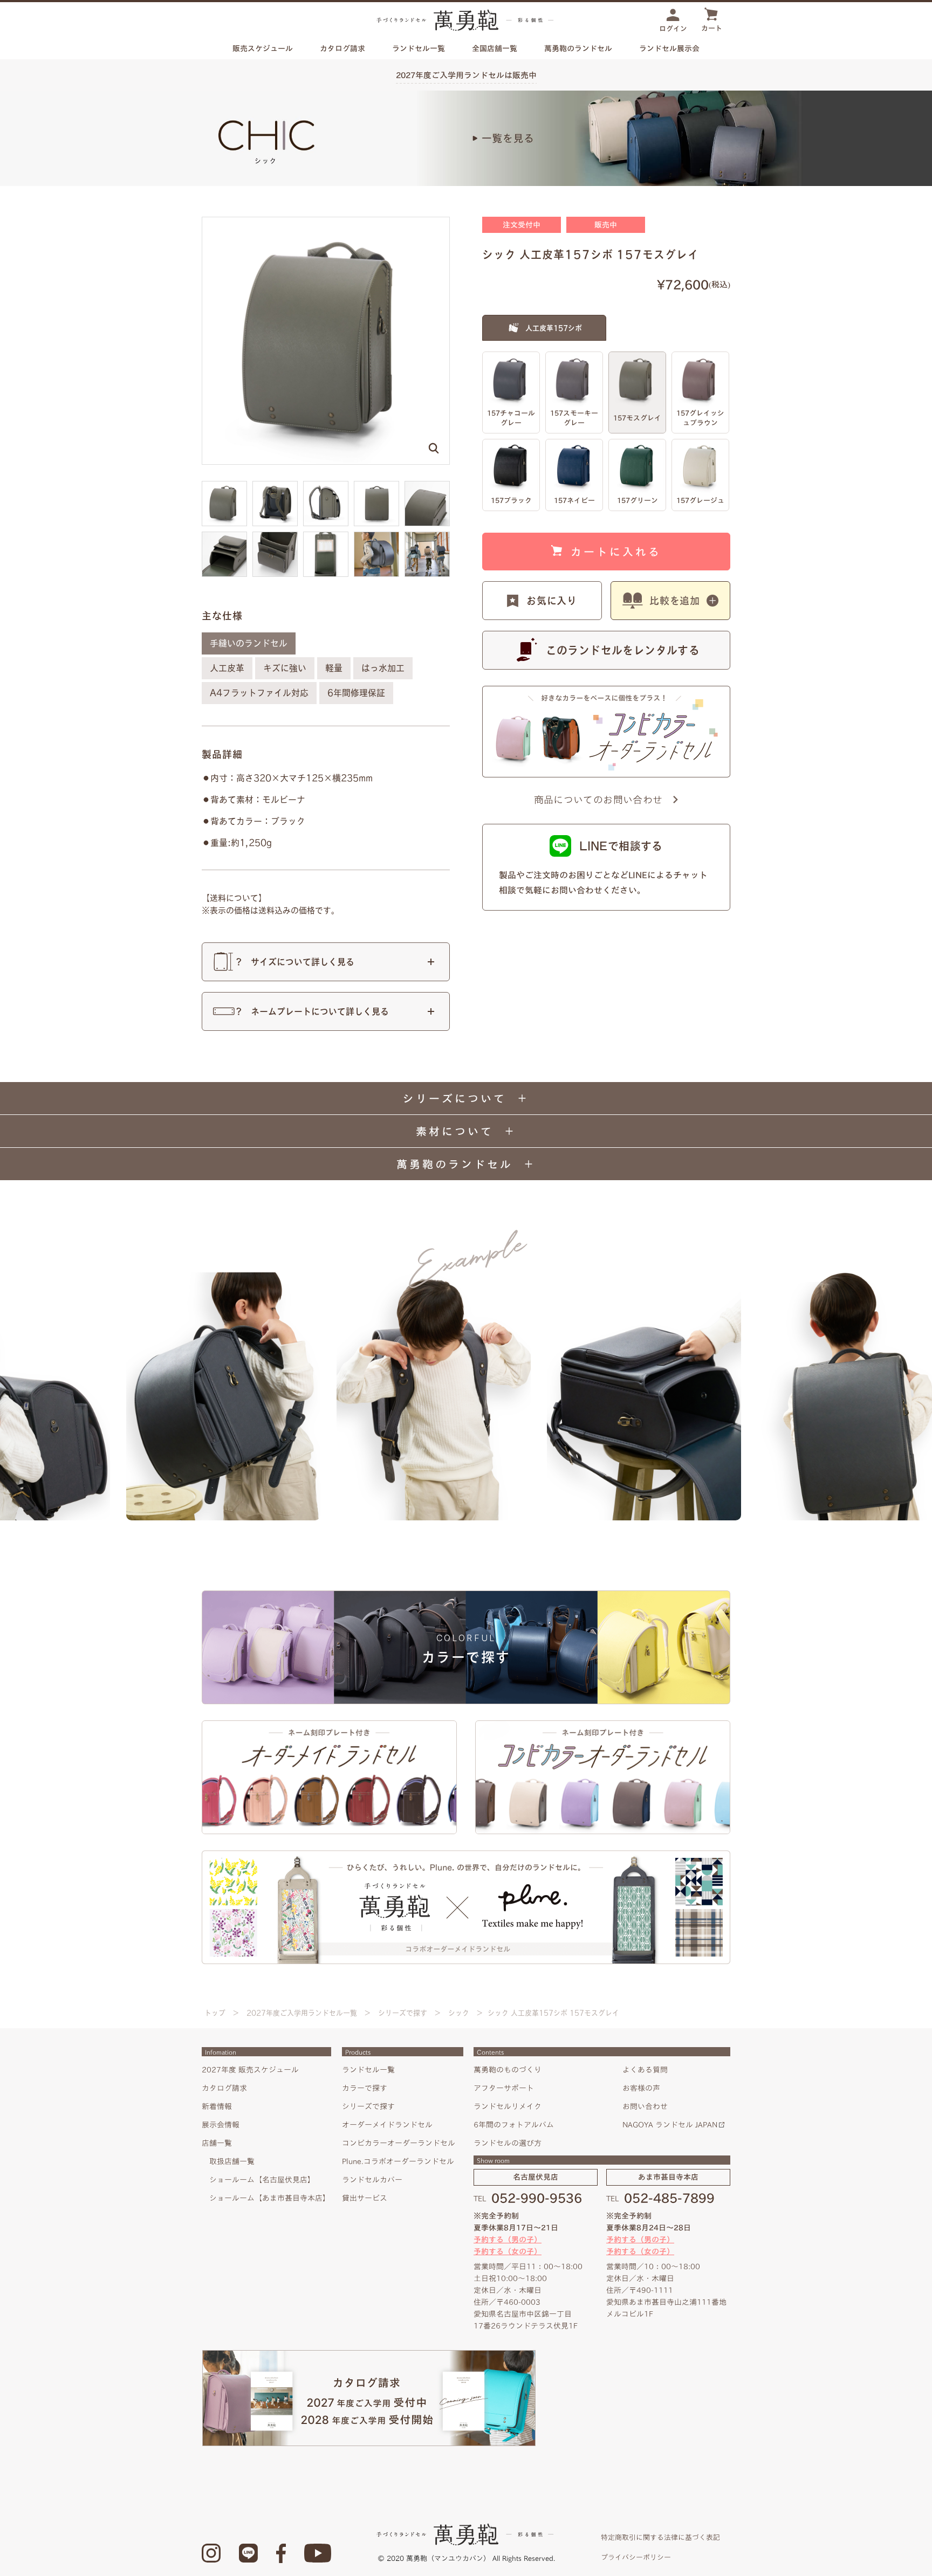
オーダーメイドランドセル (387, 2125)
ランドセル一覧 (368, 2070)
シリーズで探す (403, 2013)
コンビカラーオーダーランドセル (399, 2143)
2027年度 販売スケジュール (250, 2070)
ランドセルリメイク (508, 2106)
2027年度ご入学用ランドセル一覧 (302, 2013)
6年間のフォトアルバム (514, 2125)
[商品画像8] (376, 536)
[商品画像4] (427, 486)
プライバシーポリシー (636, 2557)
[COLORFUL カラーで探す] (466, 1595)
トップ (215, 2013)
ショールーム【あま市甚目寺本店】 (270, 2198)
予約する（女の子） (508, 2251)
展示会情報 (221, 2125)
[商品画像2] (326, 486)
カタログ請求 (342, 49)
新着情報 (217, 2106)
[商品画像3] (376, 486)
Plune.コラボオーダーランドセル (398, 2161)
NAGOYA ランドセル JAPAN (670, 2125)
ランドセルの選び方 (508, 2143)
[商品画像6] (275, 536)
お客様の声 (641, 2088)
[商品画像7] (326, 536)
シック (459, 2013)
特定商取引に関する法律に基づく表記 (660, 2537)
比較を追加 (675, 601)
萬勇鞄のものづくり (508, 2070)
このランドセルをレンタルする (623, 650)
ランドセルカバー (372, 2180)
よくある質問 (645, 2070)
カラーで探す (365, 2088)
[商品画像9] (427, 536)
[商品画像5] (224, 536)
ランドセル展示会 (669, 49)
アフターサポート (504, 2088)
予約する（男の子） (508, 2240)
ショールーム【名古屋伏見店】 (262, 2180)
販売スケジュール (263, 49)
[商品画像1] (275, 486)
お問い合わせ (645, 2106)
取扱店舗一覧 (232, 2161)
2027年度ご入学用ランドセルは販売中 (466, 75)
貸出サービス (365, 2198)
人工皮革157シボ (554, 328)
